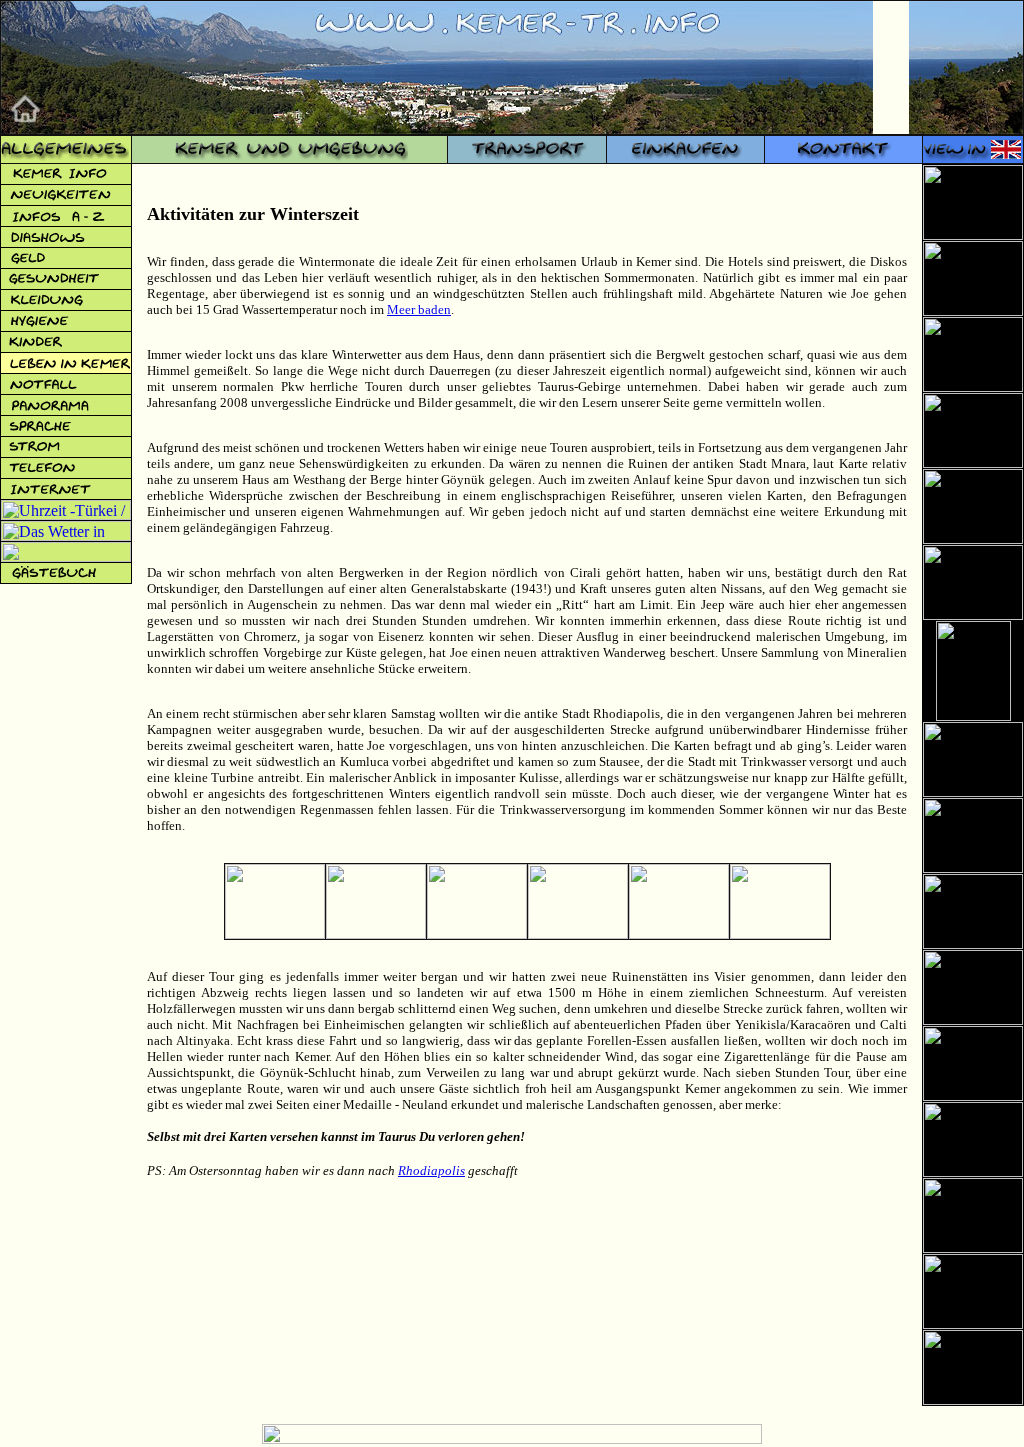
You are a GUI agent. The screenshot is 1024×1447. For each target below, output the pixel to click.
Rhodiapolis (431, 1170)
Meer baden (419, 309)
